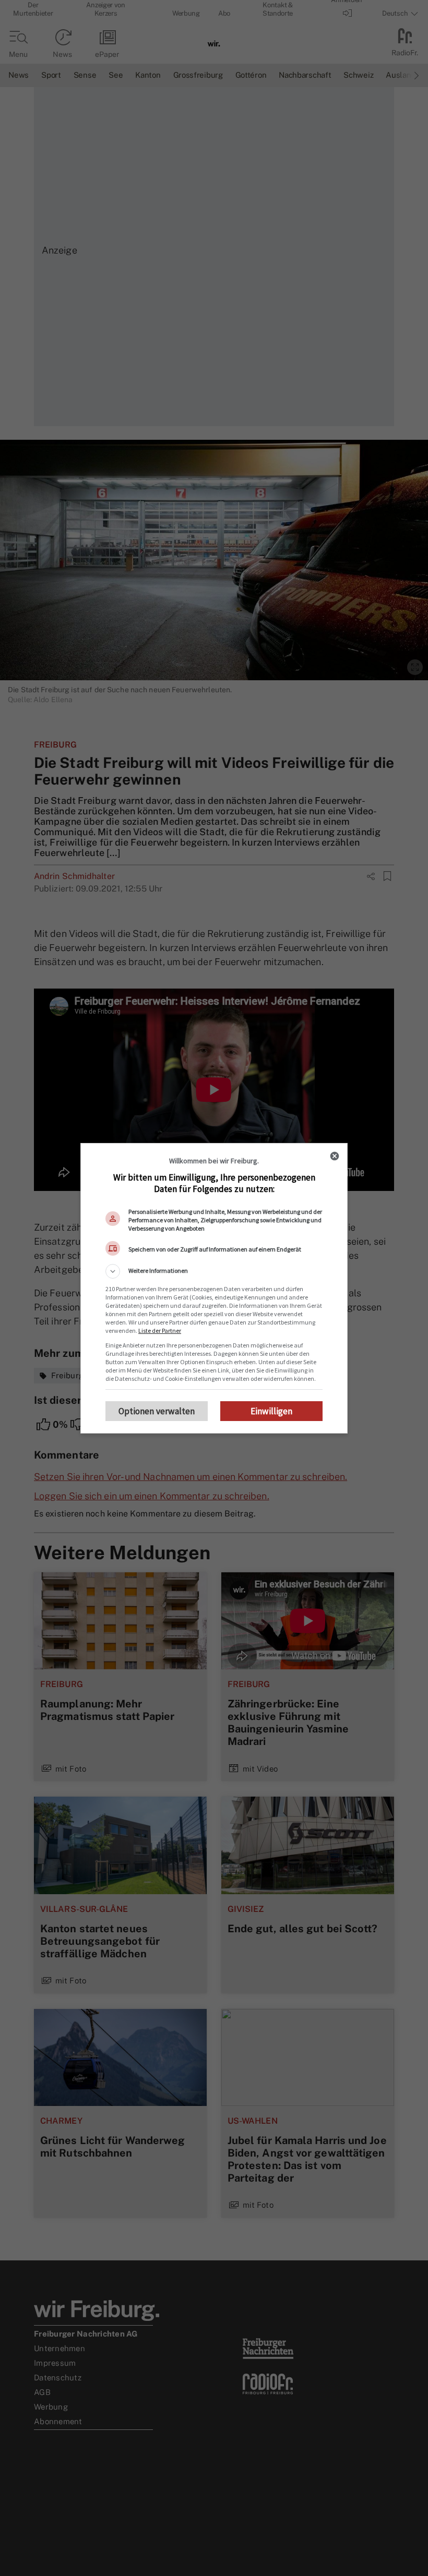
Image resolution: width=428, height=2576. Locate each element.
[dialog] (214, 1288)
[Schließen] (335, 1156)
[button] (214, 1271)
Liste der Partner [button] (160, 1331)
